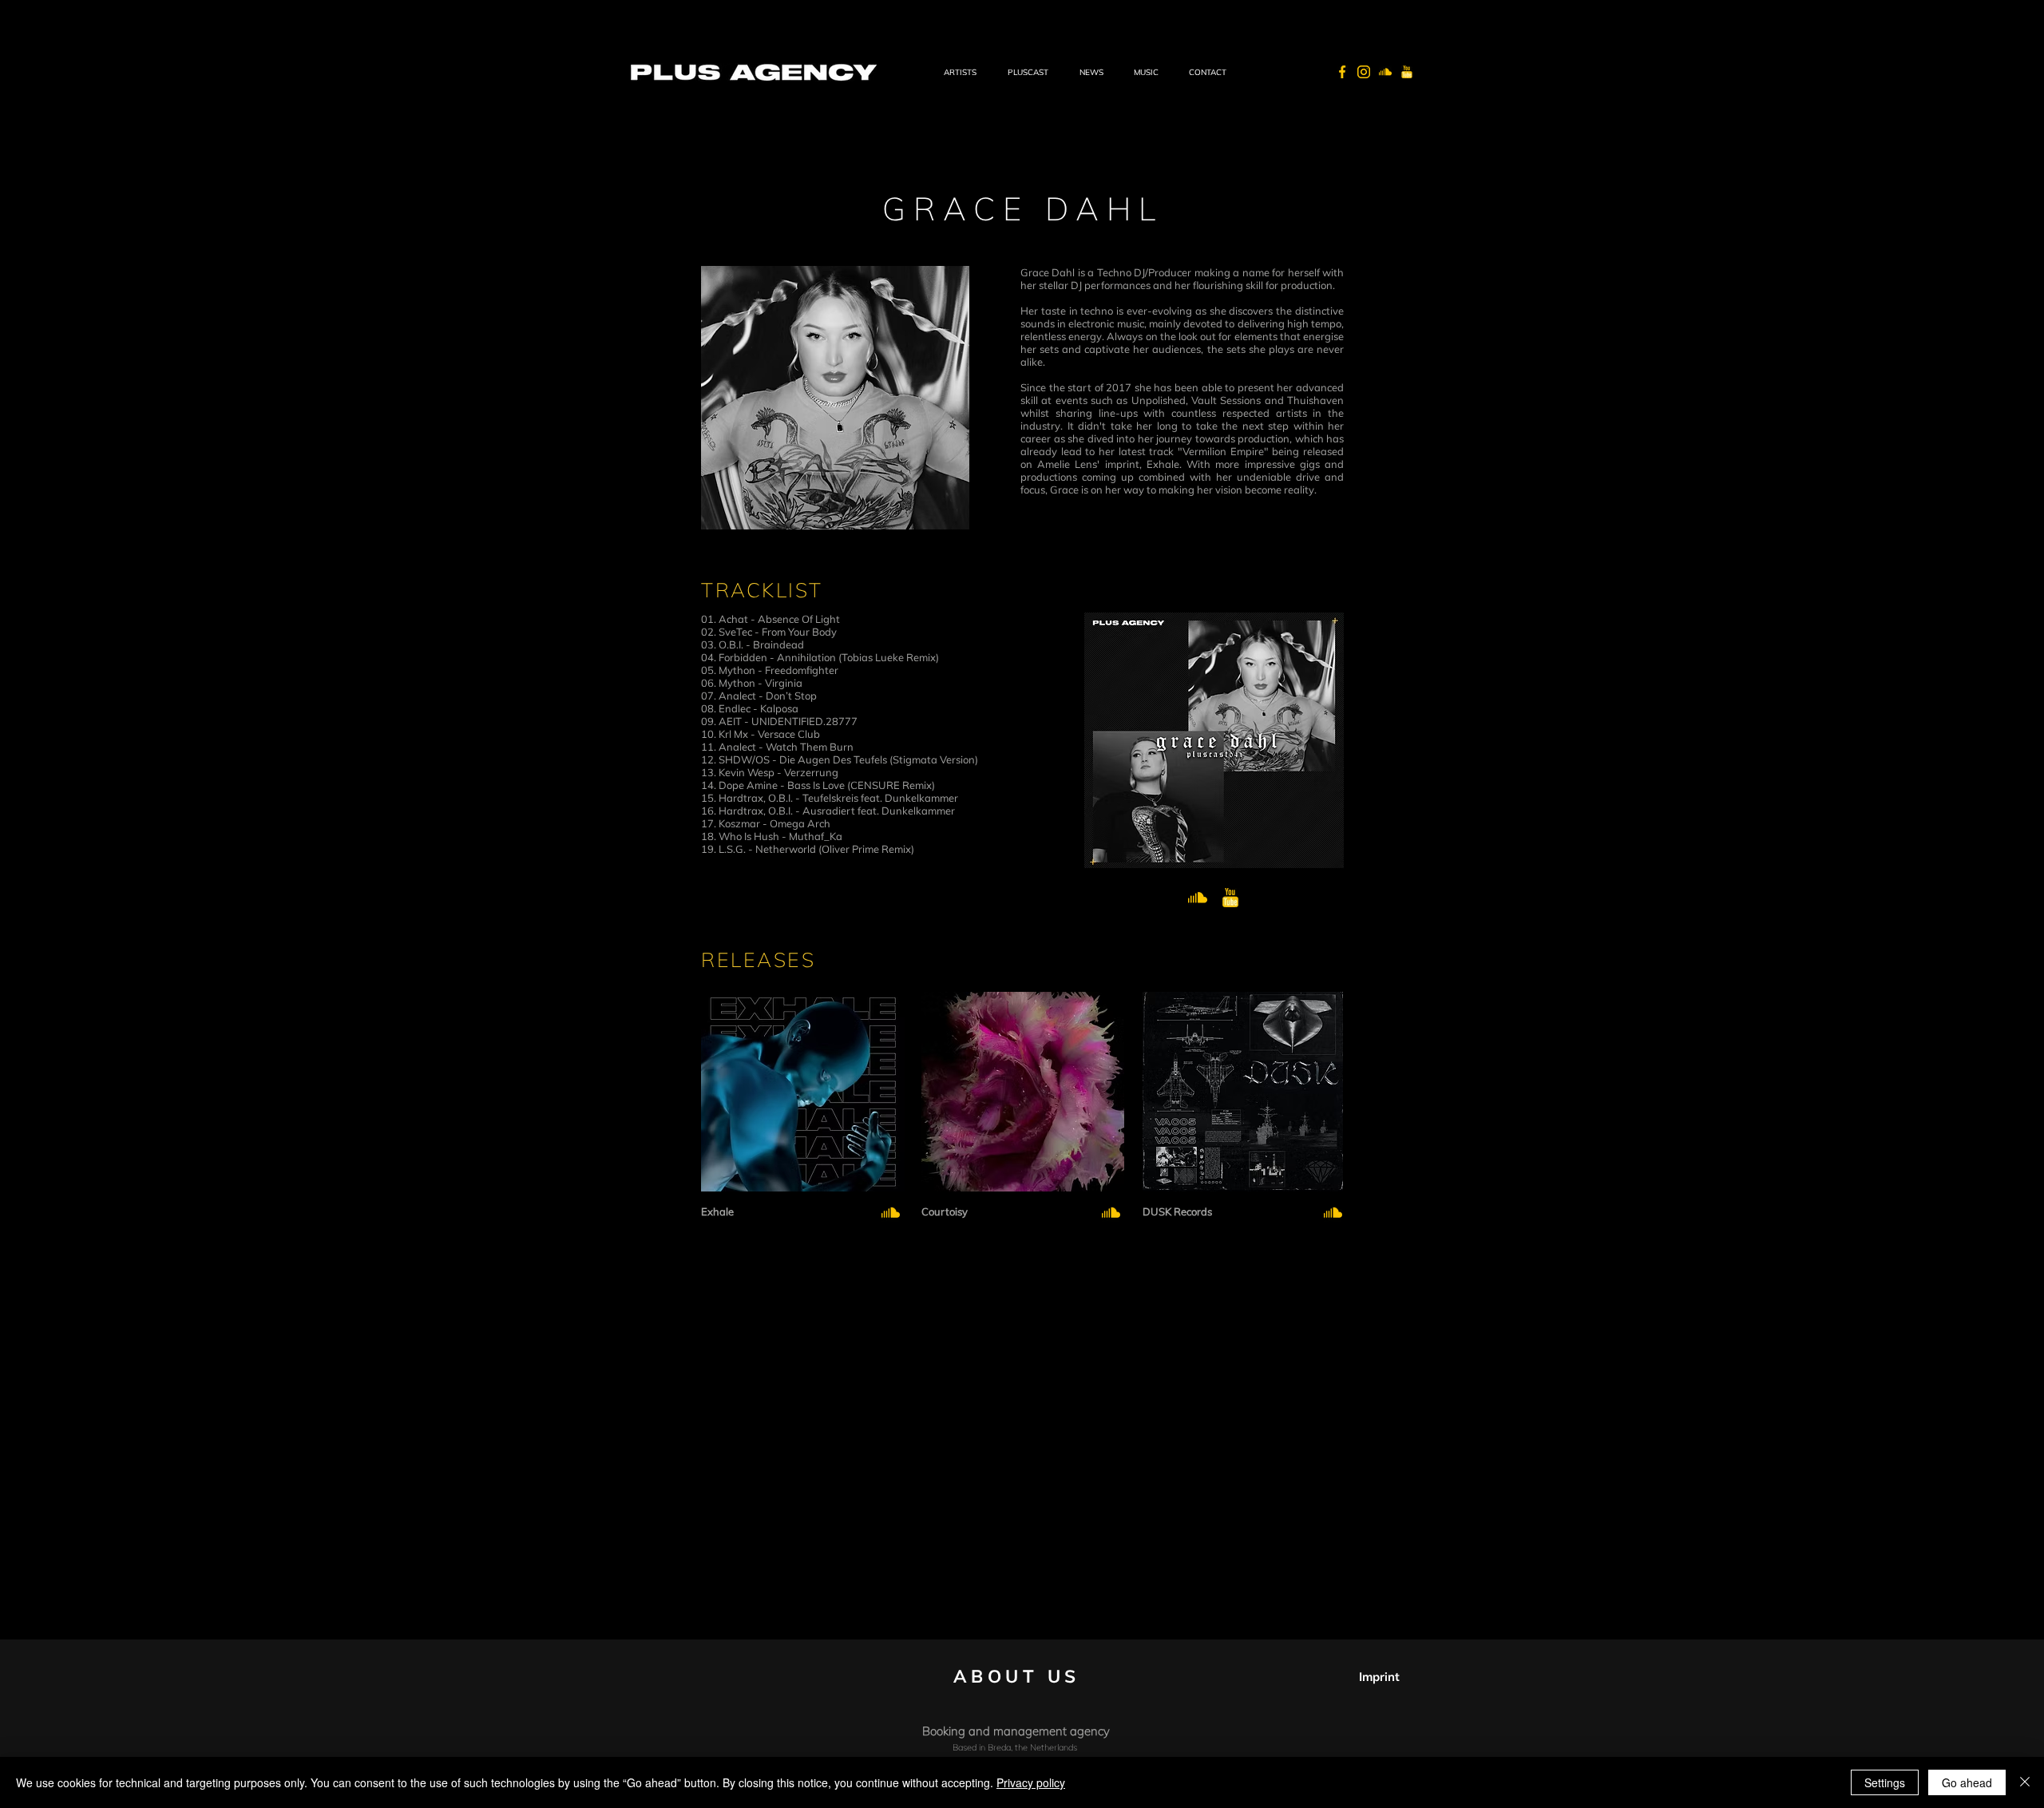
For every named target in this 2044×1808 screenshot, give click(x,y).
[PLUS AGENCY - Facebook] (1342, 72)
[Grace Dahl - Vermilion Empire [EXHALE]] (891, 1213)
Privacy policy (1031, 1782)
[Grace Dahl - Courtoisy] (1111, 1213)
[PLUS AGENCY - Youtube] (1407, 72)
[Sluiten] (2025, 1782)
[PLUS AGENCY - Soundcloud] (1385, 72)
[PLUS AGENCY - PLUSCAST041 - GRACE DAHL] (1198, 898)
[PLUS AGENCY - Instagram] (1364, 72)
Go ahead (1967, 1782)
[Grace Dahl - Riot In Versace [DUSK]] (1333, 1213)
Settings (1885, 1782)
